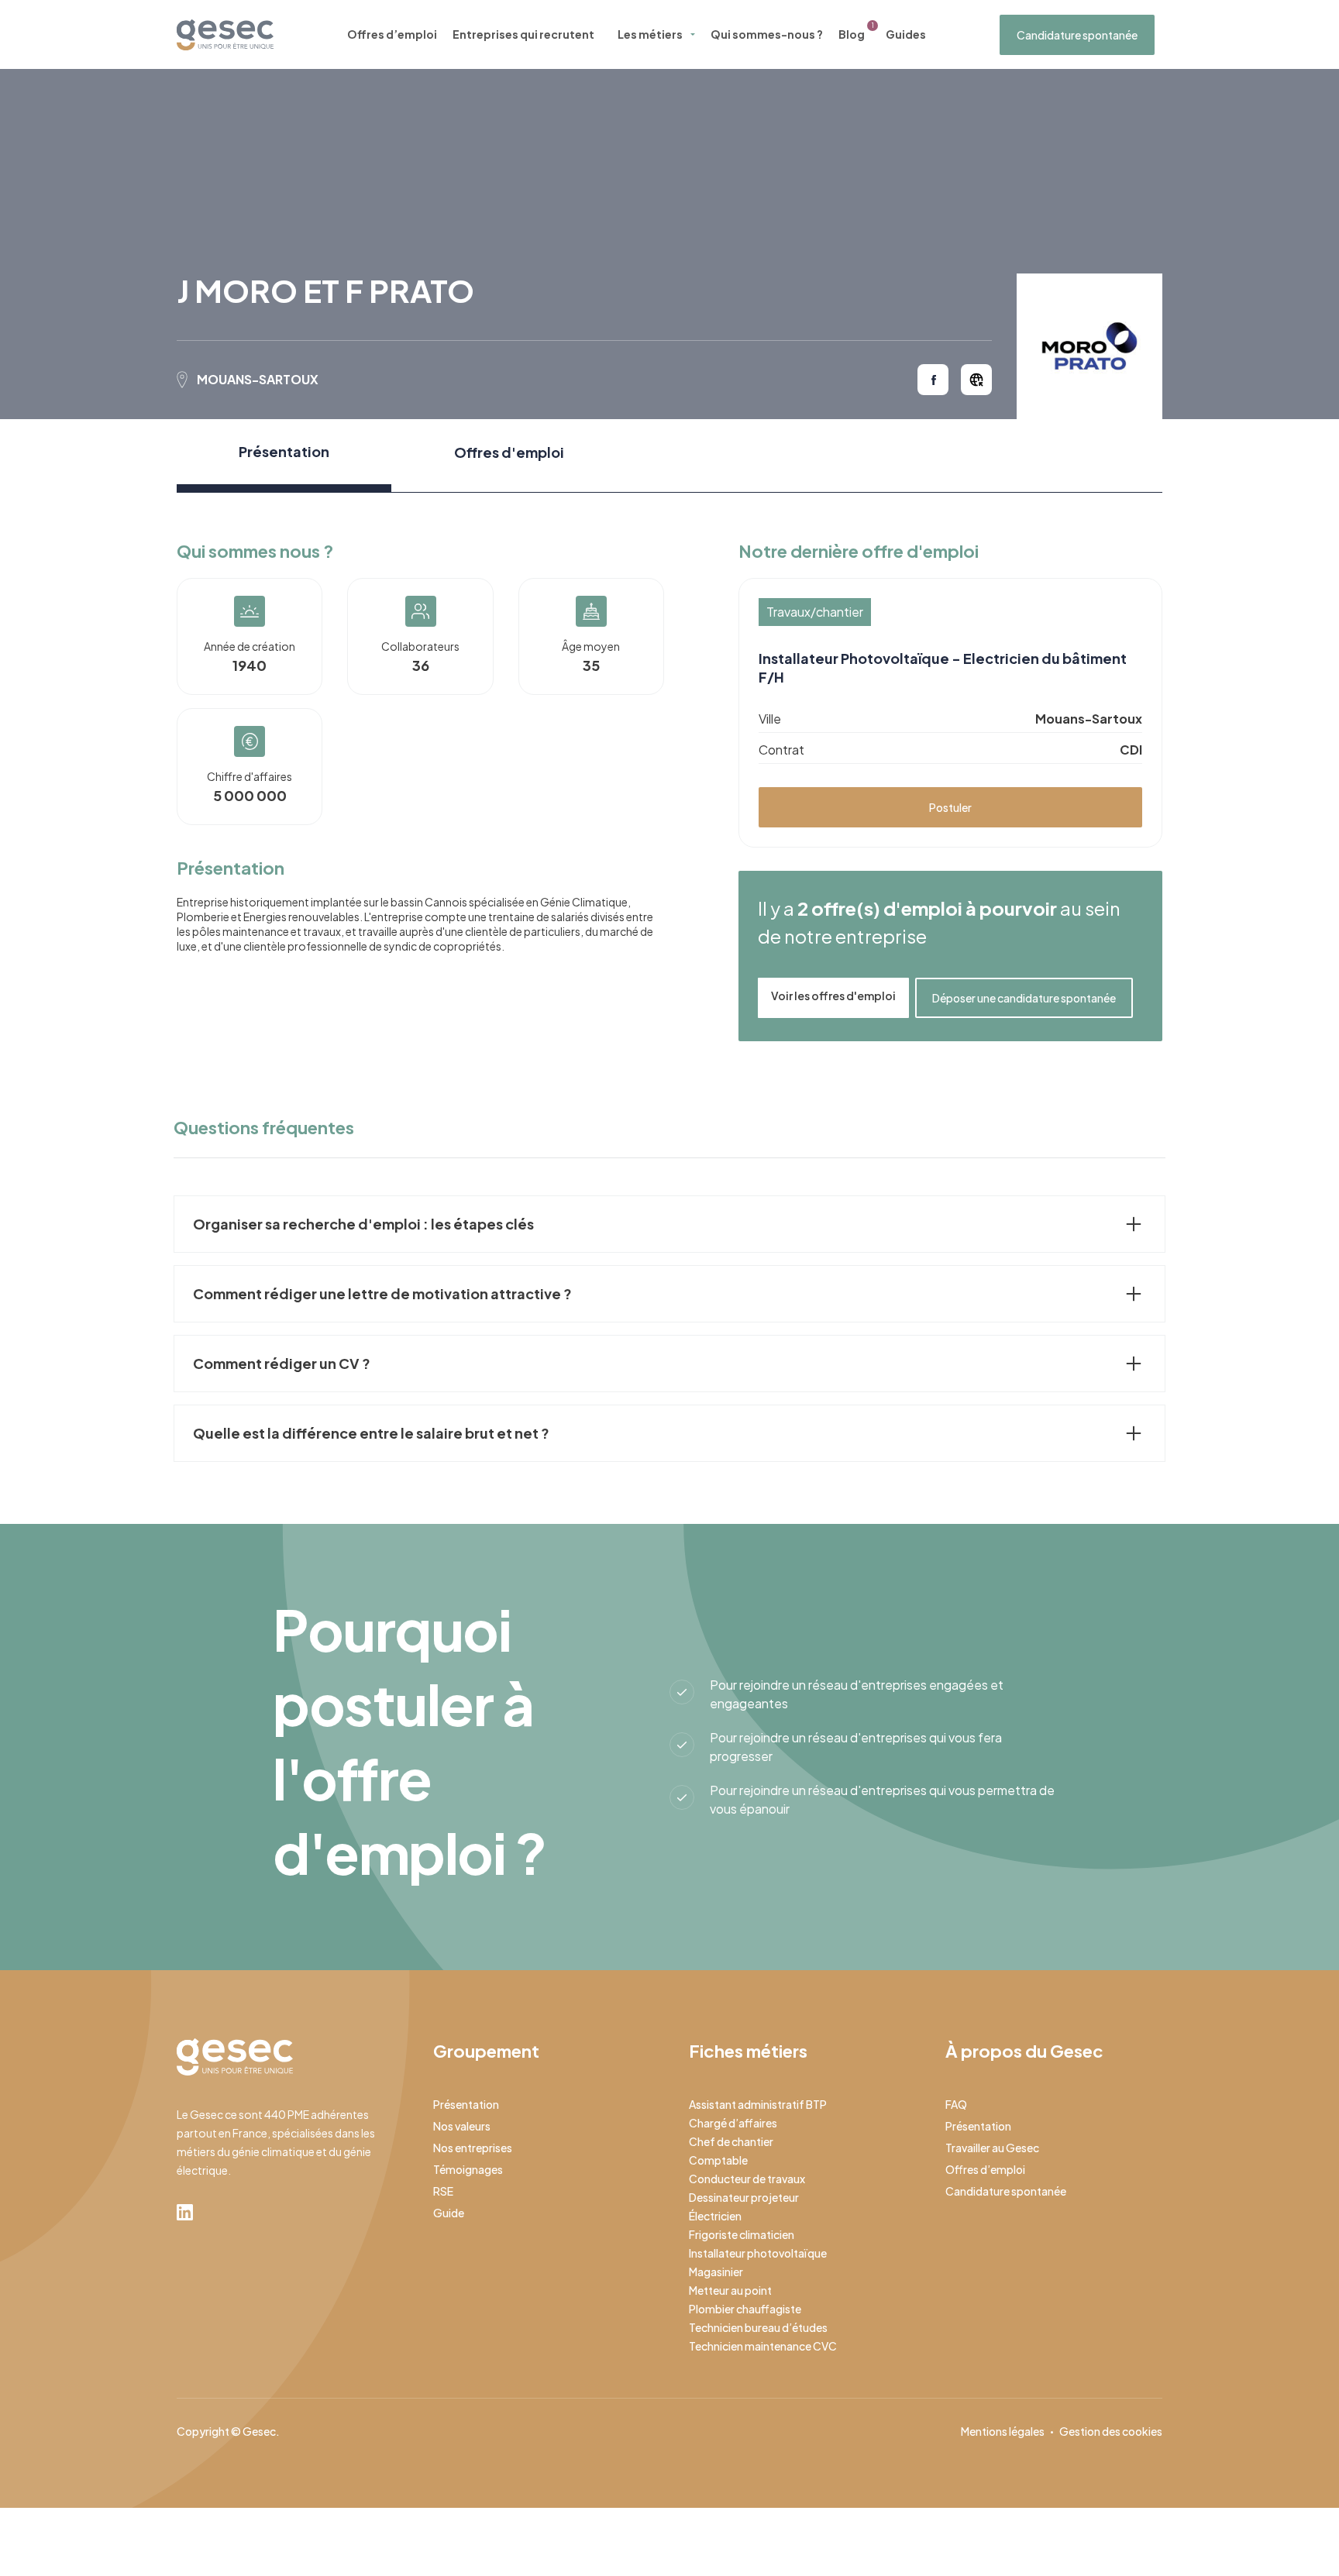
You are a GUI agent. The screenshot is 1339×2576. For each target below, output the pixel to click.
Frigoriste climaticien (742, 2234)
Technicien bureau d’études (758, 2327)
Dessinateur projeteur (744, 2197)
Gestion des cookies (1111, 2431)
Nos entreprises (473, 2148)
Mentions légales (1003, 2431)
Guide (449, 2213)
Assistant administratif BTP (758, 2104)
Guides (906, 34)
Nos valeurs (462, 2126)
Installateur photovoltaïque (758, 2253)
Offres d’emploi (392, 34)
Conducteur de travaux (747, 2179)
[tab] (284, 456)
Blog (852, 34)
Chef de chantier (731, 2141)
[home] (225, 35)
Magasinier (716, 2272)
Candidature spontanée (1077, 35)
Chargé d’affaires (733, 2123)
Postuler (950, 807)
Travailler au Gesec (992, 2148)
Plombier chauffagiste (745, 2309)
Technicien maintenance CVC (763, 2346)
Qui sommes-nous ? (767, 34)
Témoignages (468, 2169)
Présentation (466, 2104)
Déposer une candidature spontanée (1024, 998)
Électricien (715, 2216)
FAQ (956, 2104)
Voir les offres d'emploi (833, 996)
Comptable (718, 2160)
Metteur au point (730, 2290)
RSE (443, 2191)
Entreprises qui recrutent (523, 34)
